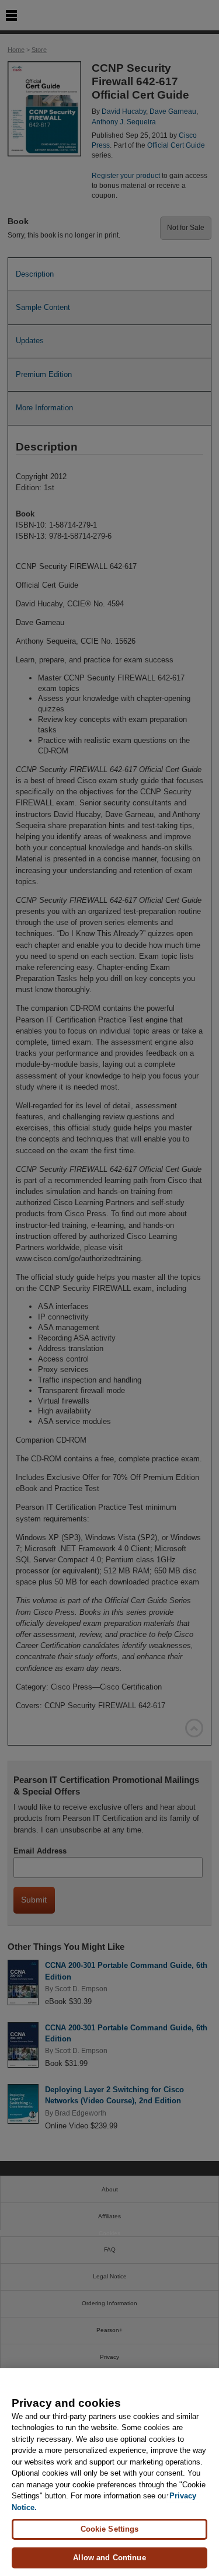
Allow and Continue (109, 2558)
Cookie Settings (110, 2529)
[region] (109, 2472)
